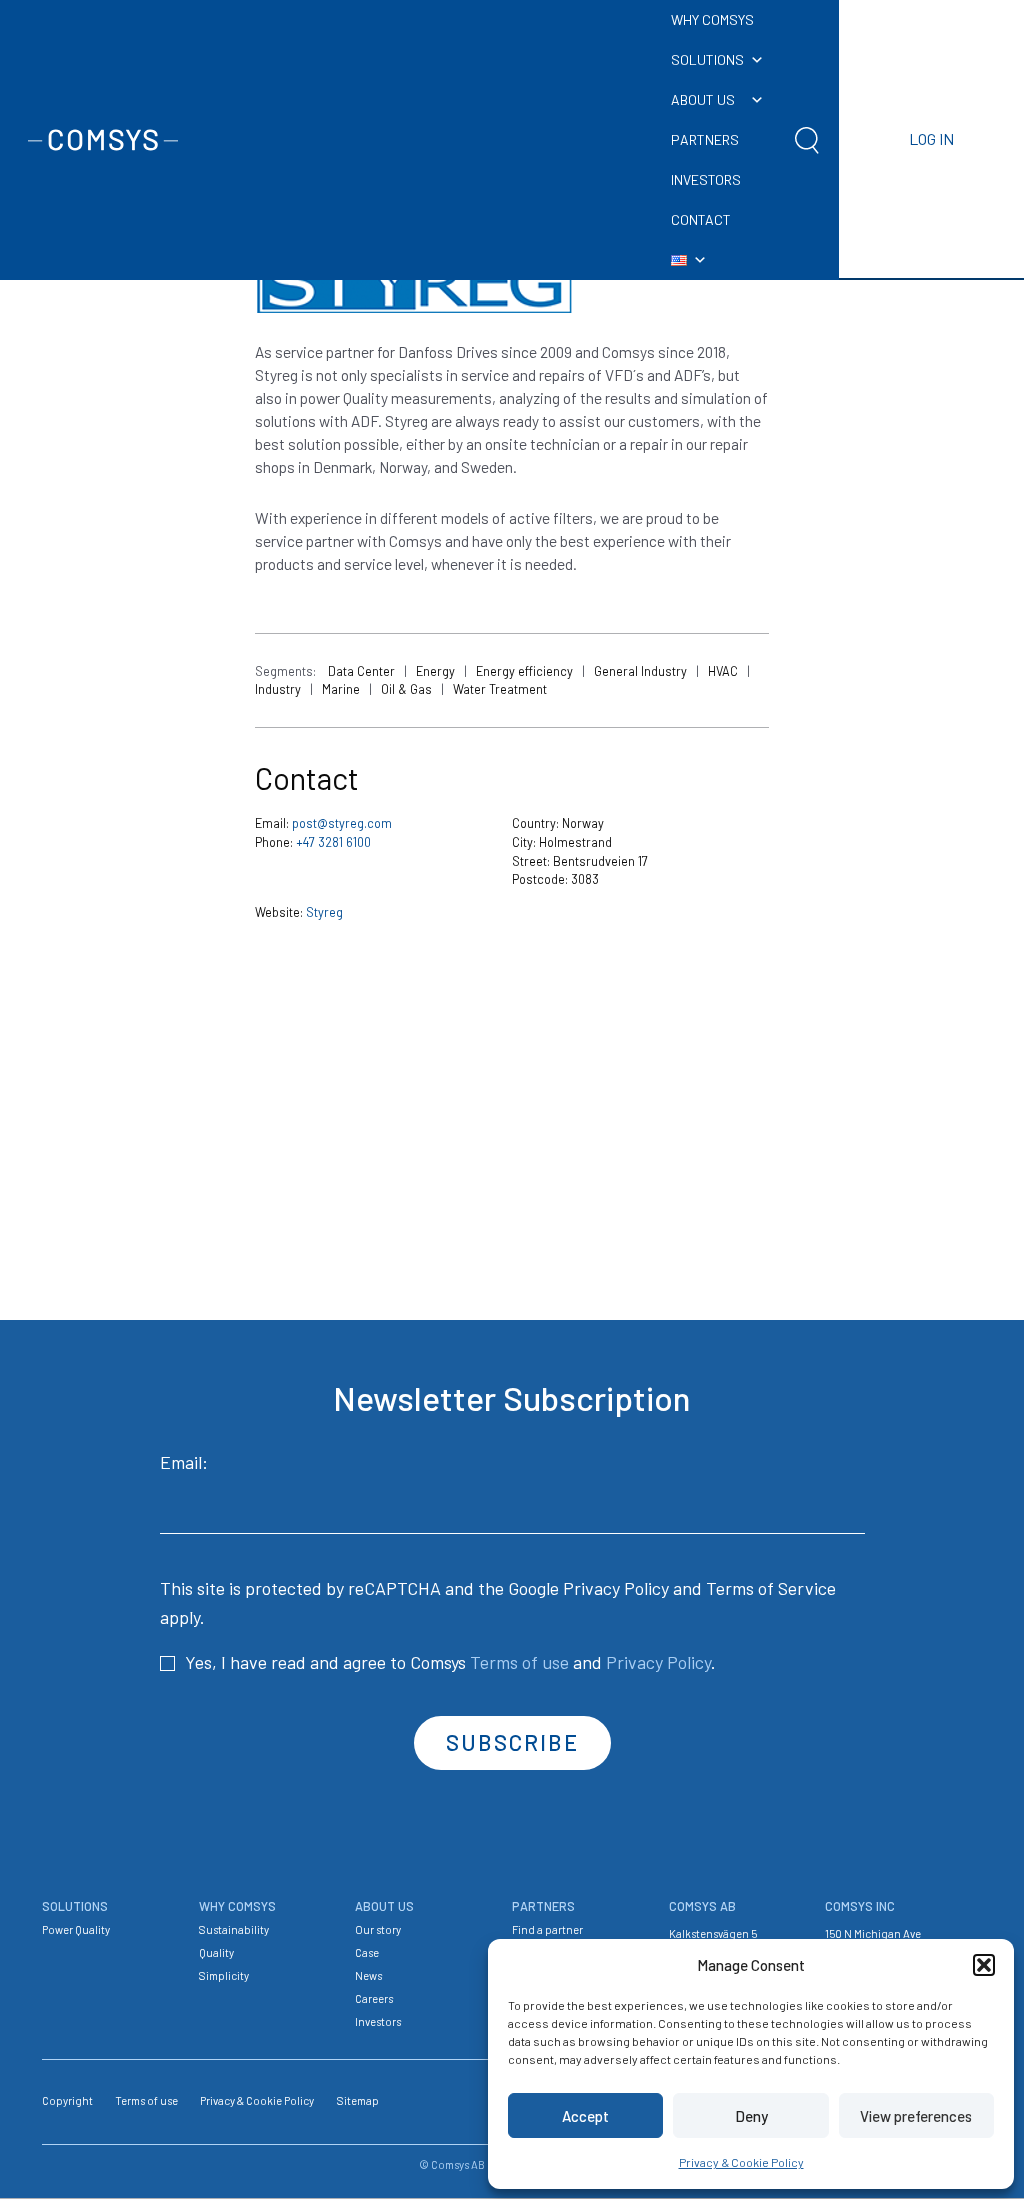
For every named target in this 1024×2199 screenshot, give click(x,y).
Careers (374, 1998)
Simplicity (224, 1975)
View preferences (916, 2116)
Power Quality (76, 1929)
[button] (984, 1965)
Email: (184, 1462)
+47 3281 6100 (333, 842)
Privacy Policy (616, 1588)
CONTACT (701, 219)
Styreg (324, 912)
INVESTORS (706, 179)
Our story (378, 1929)
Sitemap (358, 2100)
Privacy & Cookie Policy (741, 2162)
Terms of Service (771, 1588)
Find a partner (547, 1929)
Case (367, 1952)
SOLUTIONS (707, 59)
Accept (585, 2116)
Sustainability (234, 1929)
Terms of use (519, 1662)
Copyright (67, 2100)
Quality (216, 1952)
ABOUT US (703, 99)
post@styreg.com (342, 823)
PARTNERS (705, 139)
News (368, 1975)
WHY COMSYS (712, 19)
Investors (378, 2021)
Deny (751, 2116)
